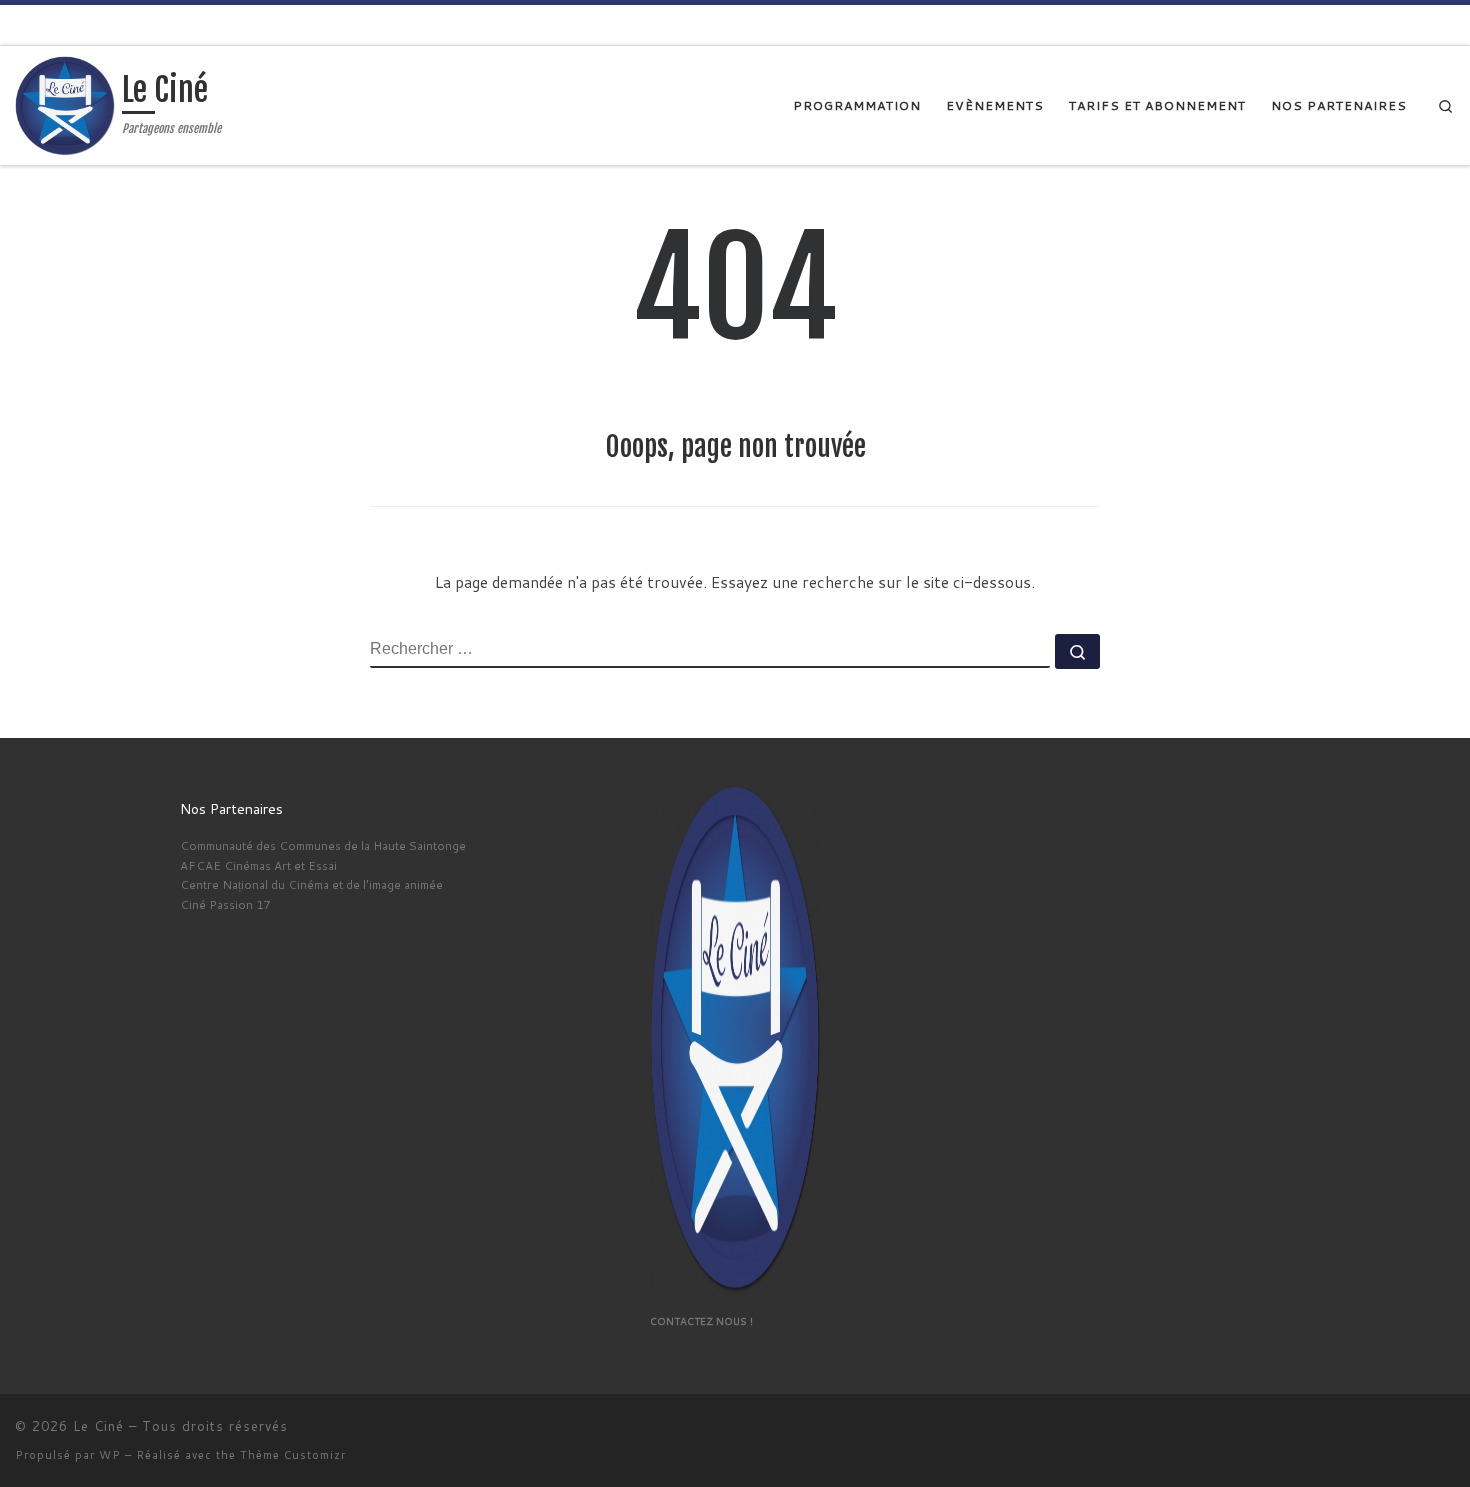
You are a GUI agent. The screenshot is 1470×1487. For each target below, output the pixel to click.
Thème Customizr (293, 1455)
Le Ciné (98, 1426)
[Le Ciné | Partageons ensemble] (65, 104)
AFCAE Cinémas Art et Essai (258, 865)
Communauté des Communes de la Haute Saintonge (323, 845)
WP (110, 1455)
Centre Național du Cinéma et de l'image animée (311, 884)
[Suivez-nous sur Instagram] (1447, 23)
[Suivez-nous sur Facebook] (1415, 23)
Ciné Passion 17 (225, 904)
